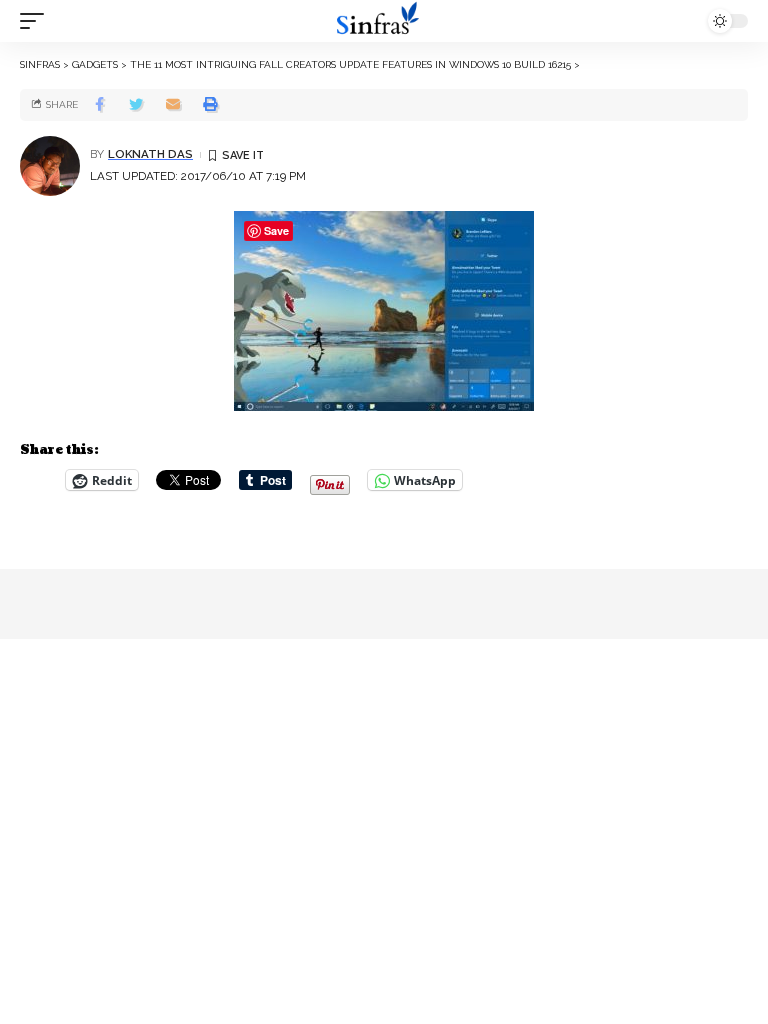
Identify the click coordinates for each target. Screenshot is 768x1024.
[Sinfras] (384, 21)
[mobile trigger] (37, 21)
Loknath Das (150, 154)
